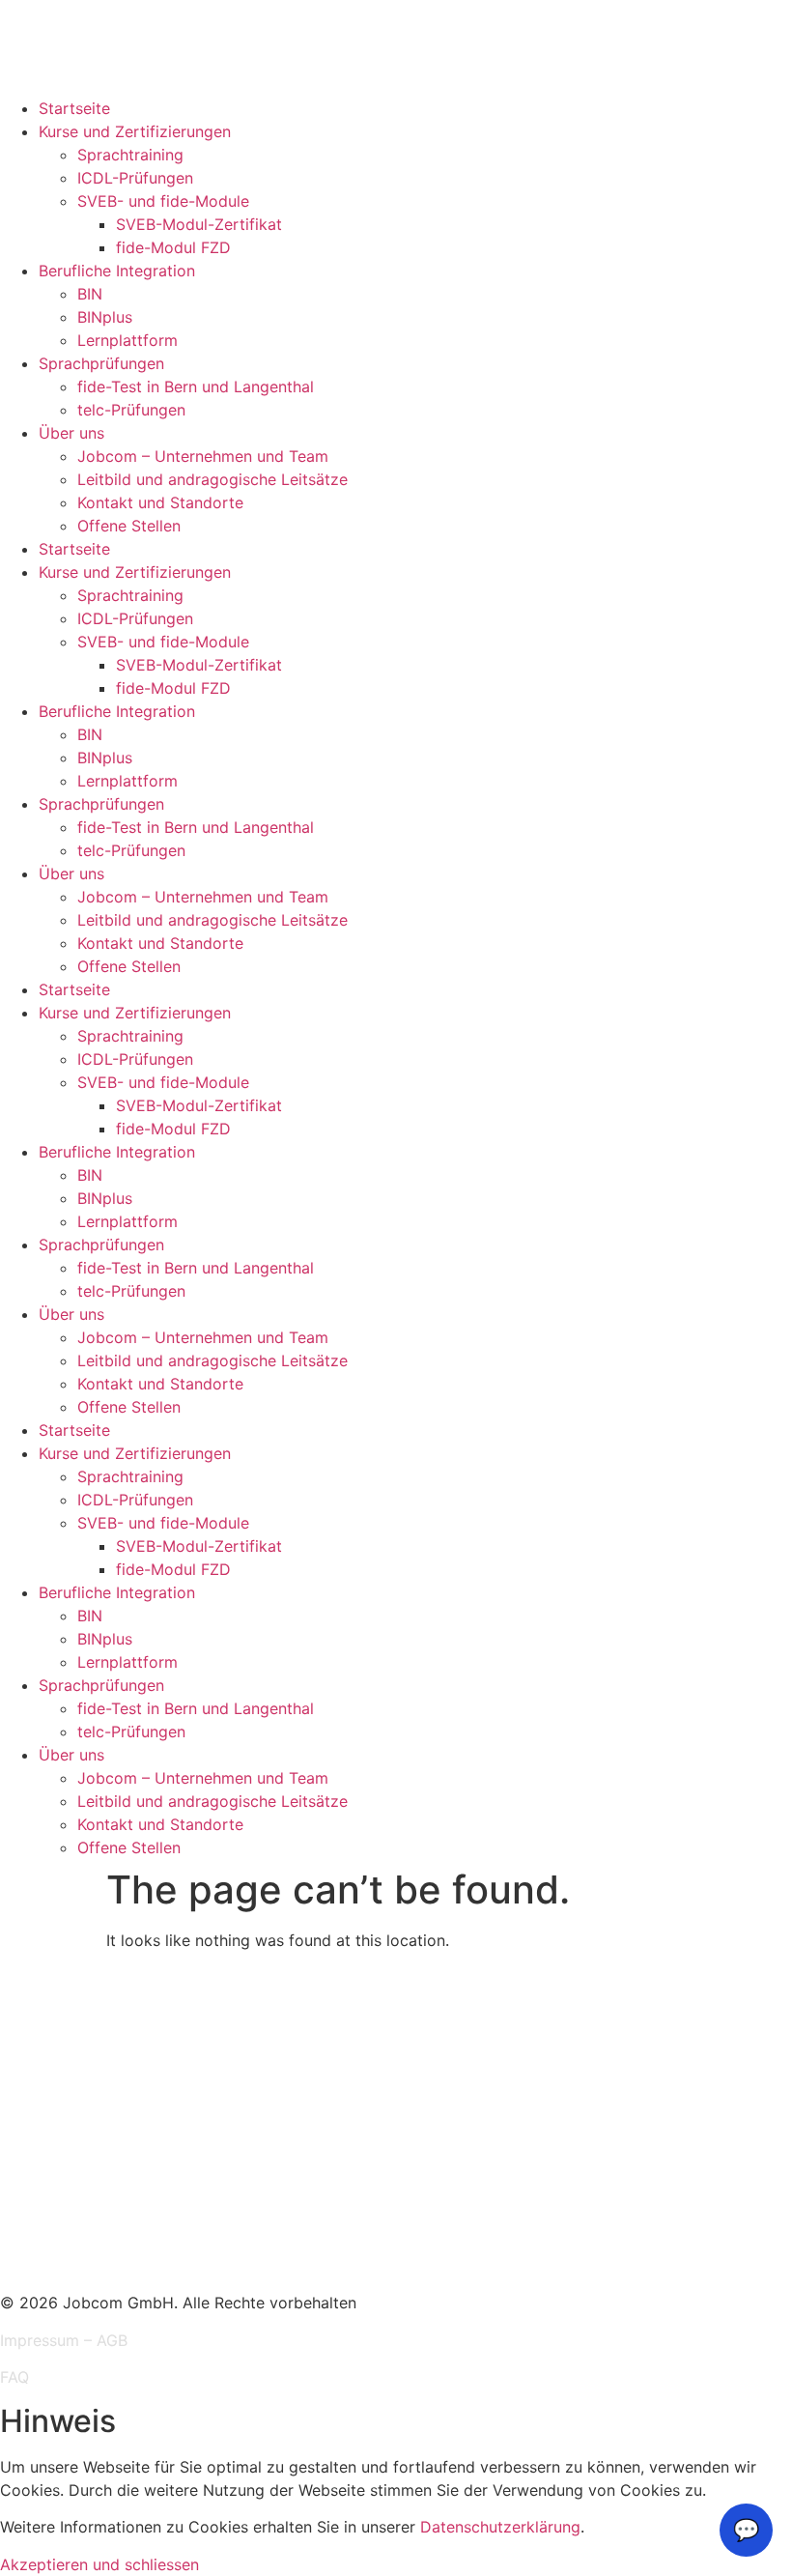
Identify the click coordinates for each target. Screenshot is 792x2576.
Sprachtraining (130, 155)
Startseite (74, 108)
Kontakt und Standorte (160, 502)
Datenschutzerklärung (500, 2527)
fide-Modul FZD (173, 247)
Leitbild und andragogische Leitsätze (212, 479)
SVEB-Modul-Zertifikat (199, 224)
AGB (112, 2340)
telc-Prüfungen (131, 410)
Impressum (40, 2340)
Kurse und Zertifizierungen (135, 131)
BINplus (105, 317)
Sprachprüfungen (101, 363)
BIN (90, 294)
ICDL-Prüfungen (135, 178)
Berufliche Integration (117, 271)
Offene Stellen (129, 526)
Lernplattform (127, 340)
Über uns (71, 433)
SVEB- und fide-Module (163, 201)
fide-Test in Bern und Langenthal (196, 386)
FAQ (14, 2377)
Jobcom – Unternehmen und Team (203, 456)
